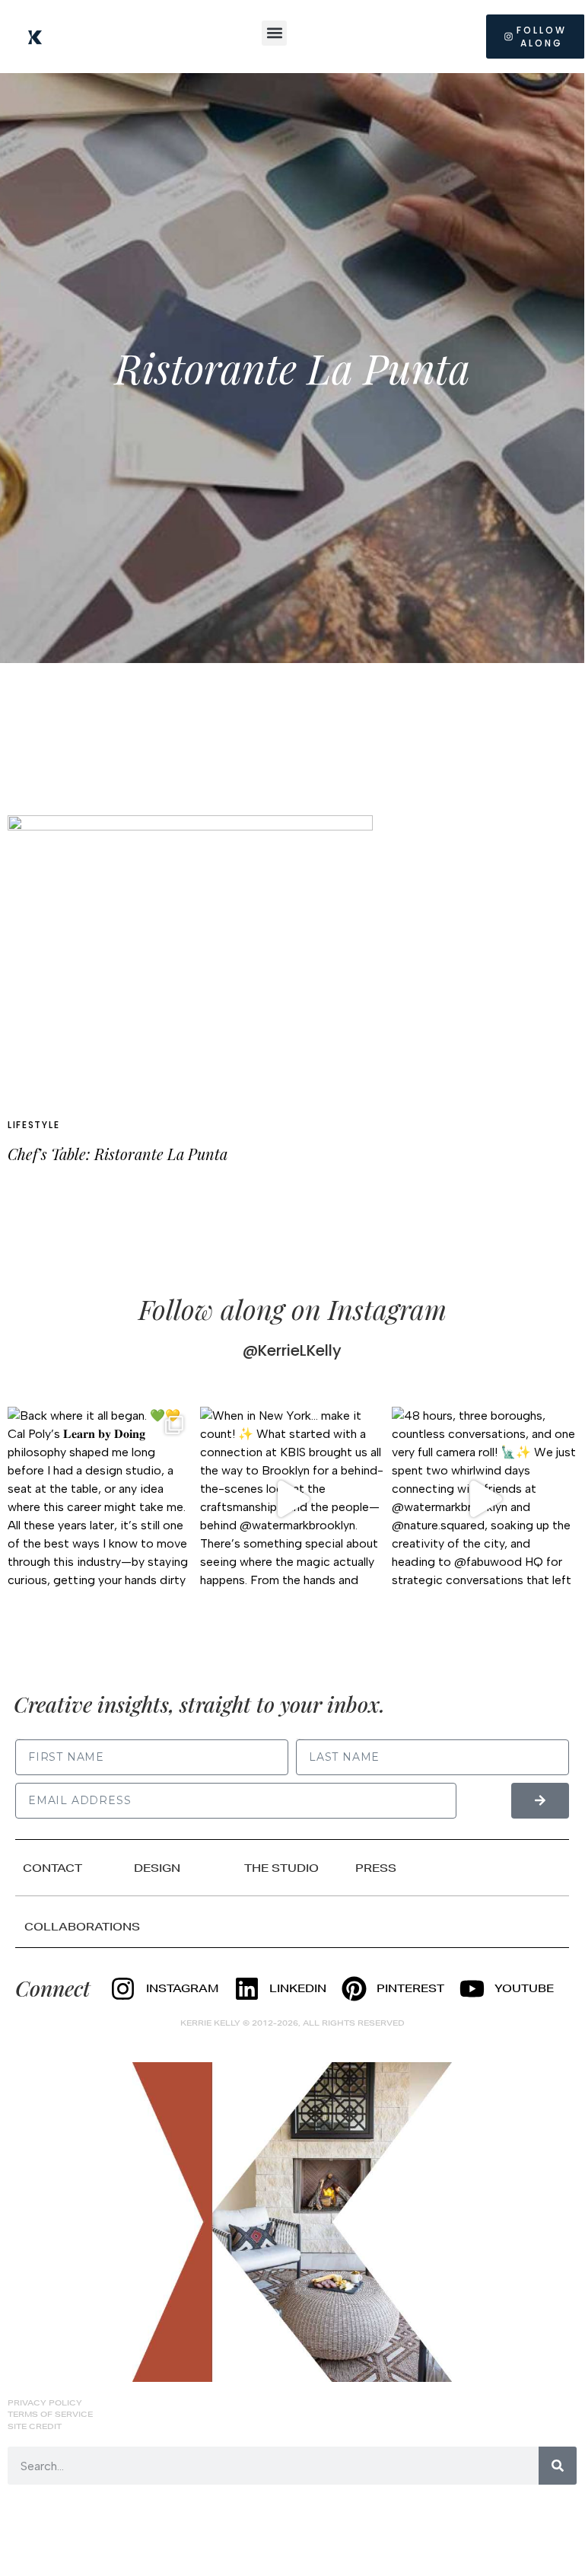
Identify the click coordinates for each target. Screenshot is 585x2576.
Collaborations (82, 1927)
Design (157, 1868)
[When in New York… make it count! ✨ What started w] (292, 1499)
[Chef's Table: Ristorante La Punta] (190, 959)
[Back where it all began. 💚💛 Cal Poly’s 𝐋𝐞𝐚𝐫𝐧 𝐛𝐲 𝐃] (100, 1499)
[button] (274, 33)
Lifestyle (33, 1125)
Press (376, 1868)
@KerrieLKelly (292, 1350)
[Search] (558, 2466)
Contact (52, 1868)
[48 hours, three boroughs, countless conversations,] (484, 1499)
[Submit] (540, 1801)
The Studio (281, 1868)
